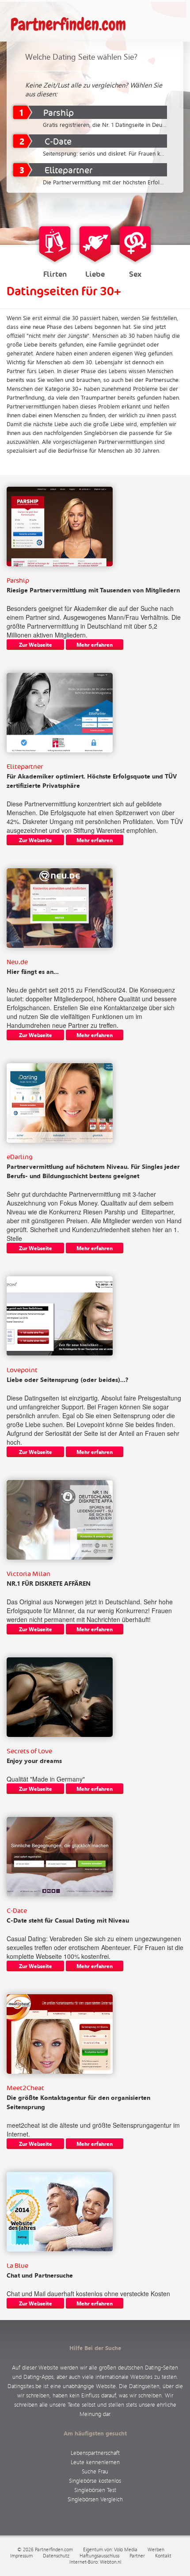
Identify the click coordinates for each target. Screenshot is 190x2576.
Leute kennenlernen (95, 2462)
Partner (137, 2556)
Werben (156, 2549)
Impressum (21, 2556)
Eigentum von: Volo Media (110, 2549)
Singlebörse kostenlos (95, 2480)
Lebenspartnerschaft (95, 2452)
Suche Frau (95, 2471)
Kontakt (163, 2556)
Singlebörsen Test (95, 2490)
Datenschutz (56, 2556)
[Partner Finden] (73, 25)
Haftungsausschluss (99, 2556)
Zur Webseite (36, 645)
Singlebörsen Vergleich (95, 2499)
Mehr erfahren (95, 645)
